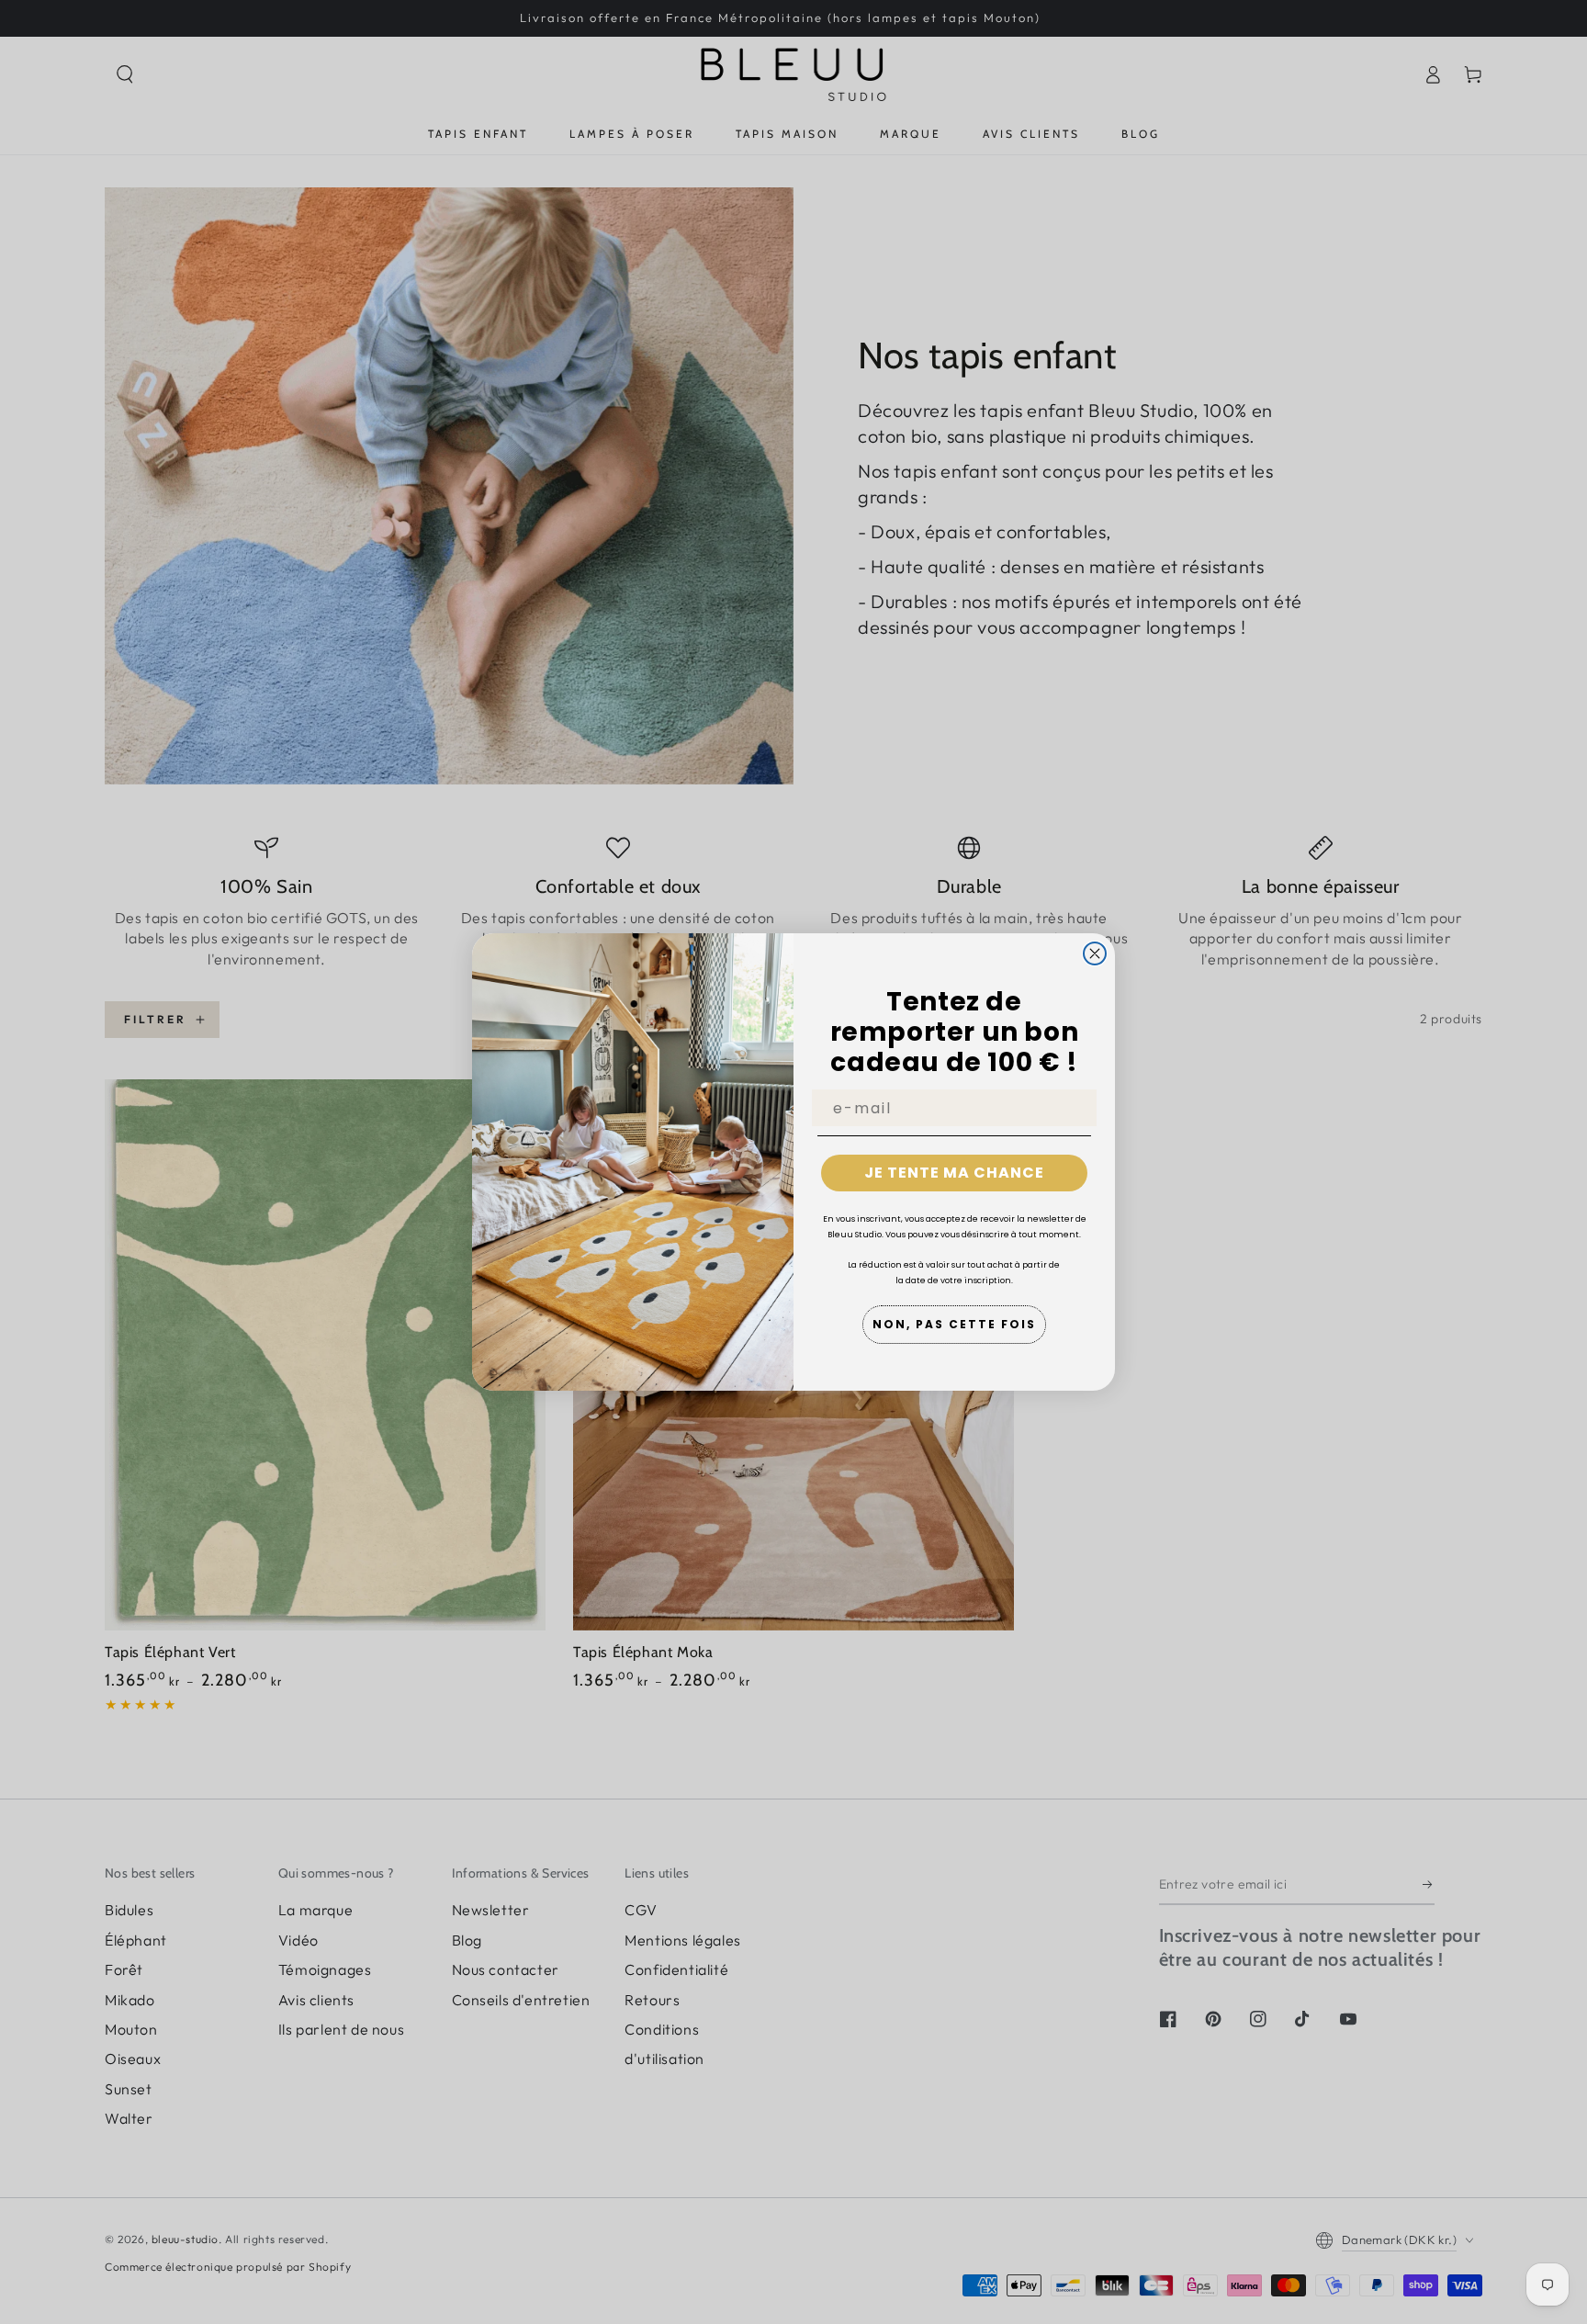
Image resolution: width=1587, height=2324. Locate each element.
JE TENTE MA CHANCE (954, 1173)
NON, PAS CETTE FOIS (954, 1324)
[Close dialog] (1095, 953)
